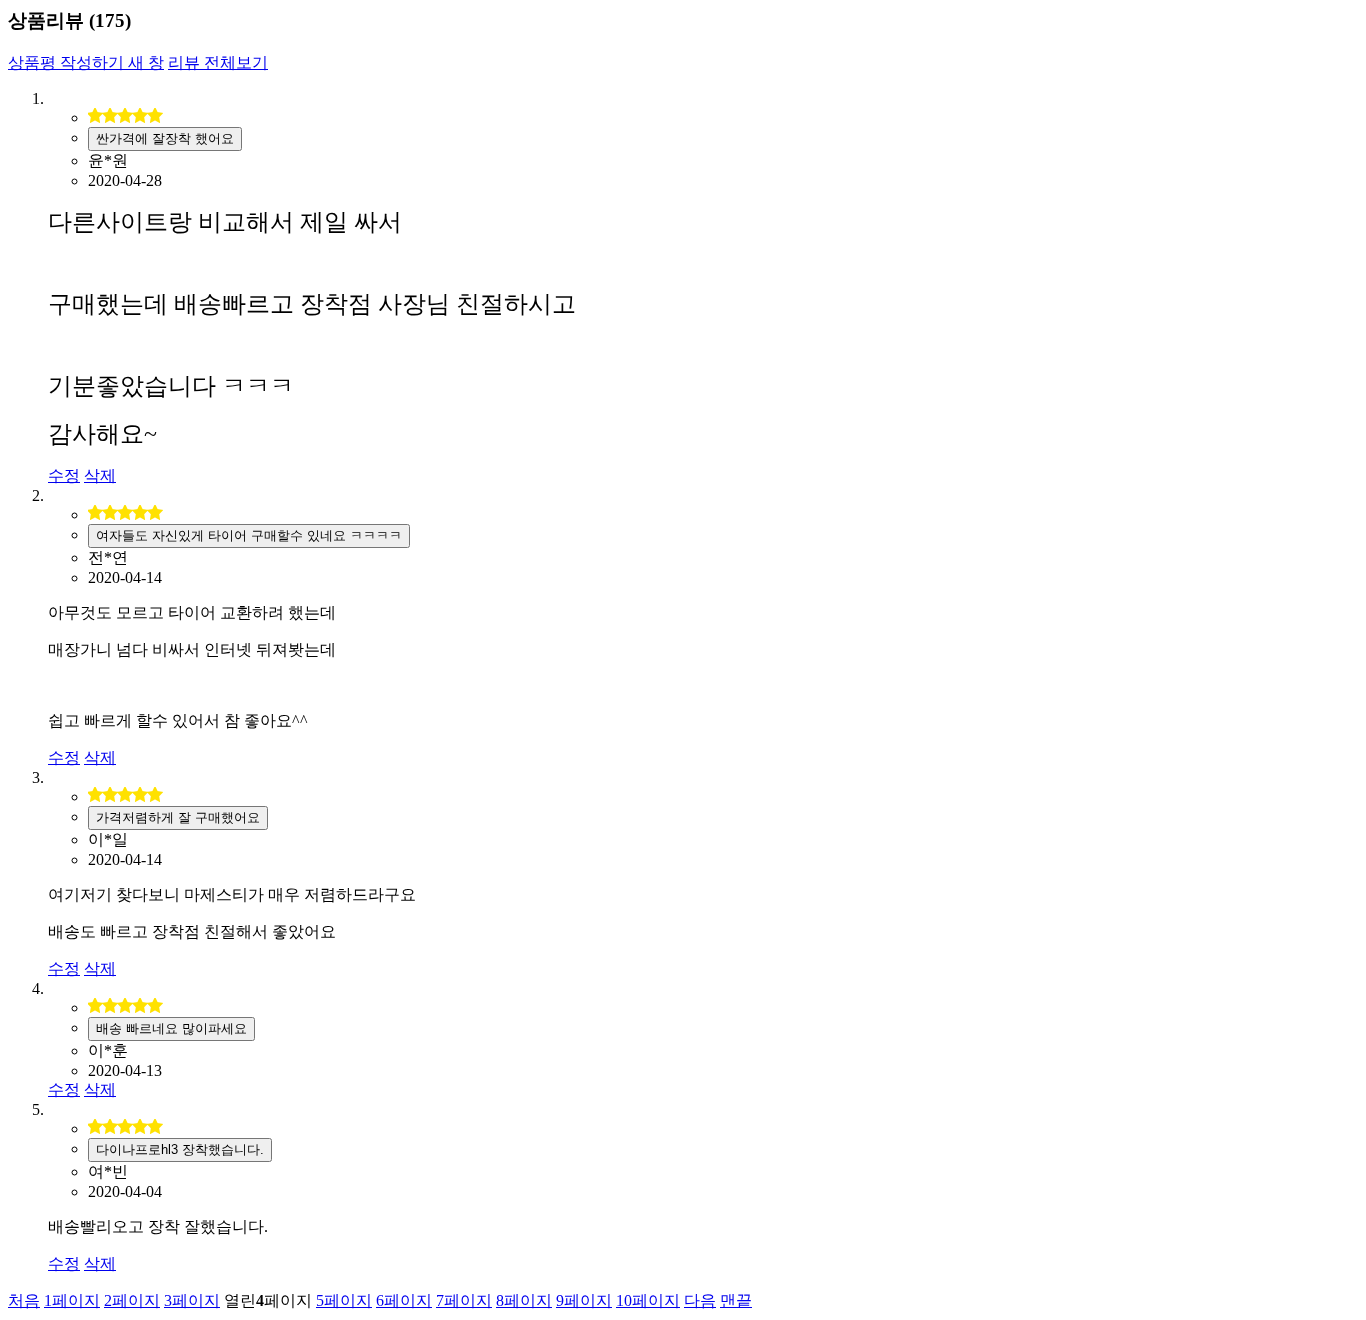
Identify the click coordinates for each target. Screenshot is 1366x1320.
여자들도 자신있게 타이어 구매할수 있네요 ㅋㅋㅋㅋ (249, 535)
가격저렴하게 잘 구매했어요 (178, 817)
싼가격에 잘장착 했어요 (165, 138)
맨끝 (736, 1300)
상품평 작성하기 (86, 62)
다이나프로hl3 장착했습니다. (180, 1149)
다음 (700, 1300)
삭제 (100, 475)
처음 (24, 1300)
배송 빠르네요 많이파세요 (171, 1028)
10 (648, 1300)
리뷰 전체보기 (218, 62)
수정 (64, 475)
